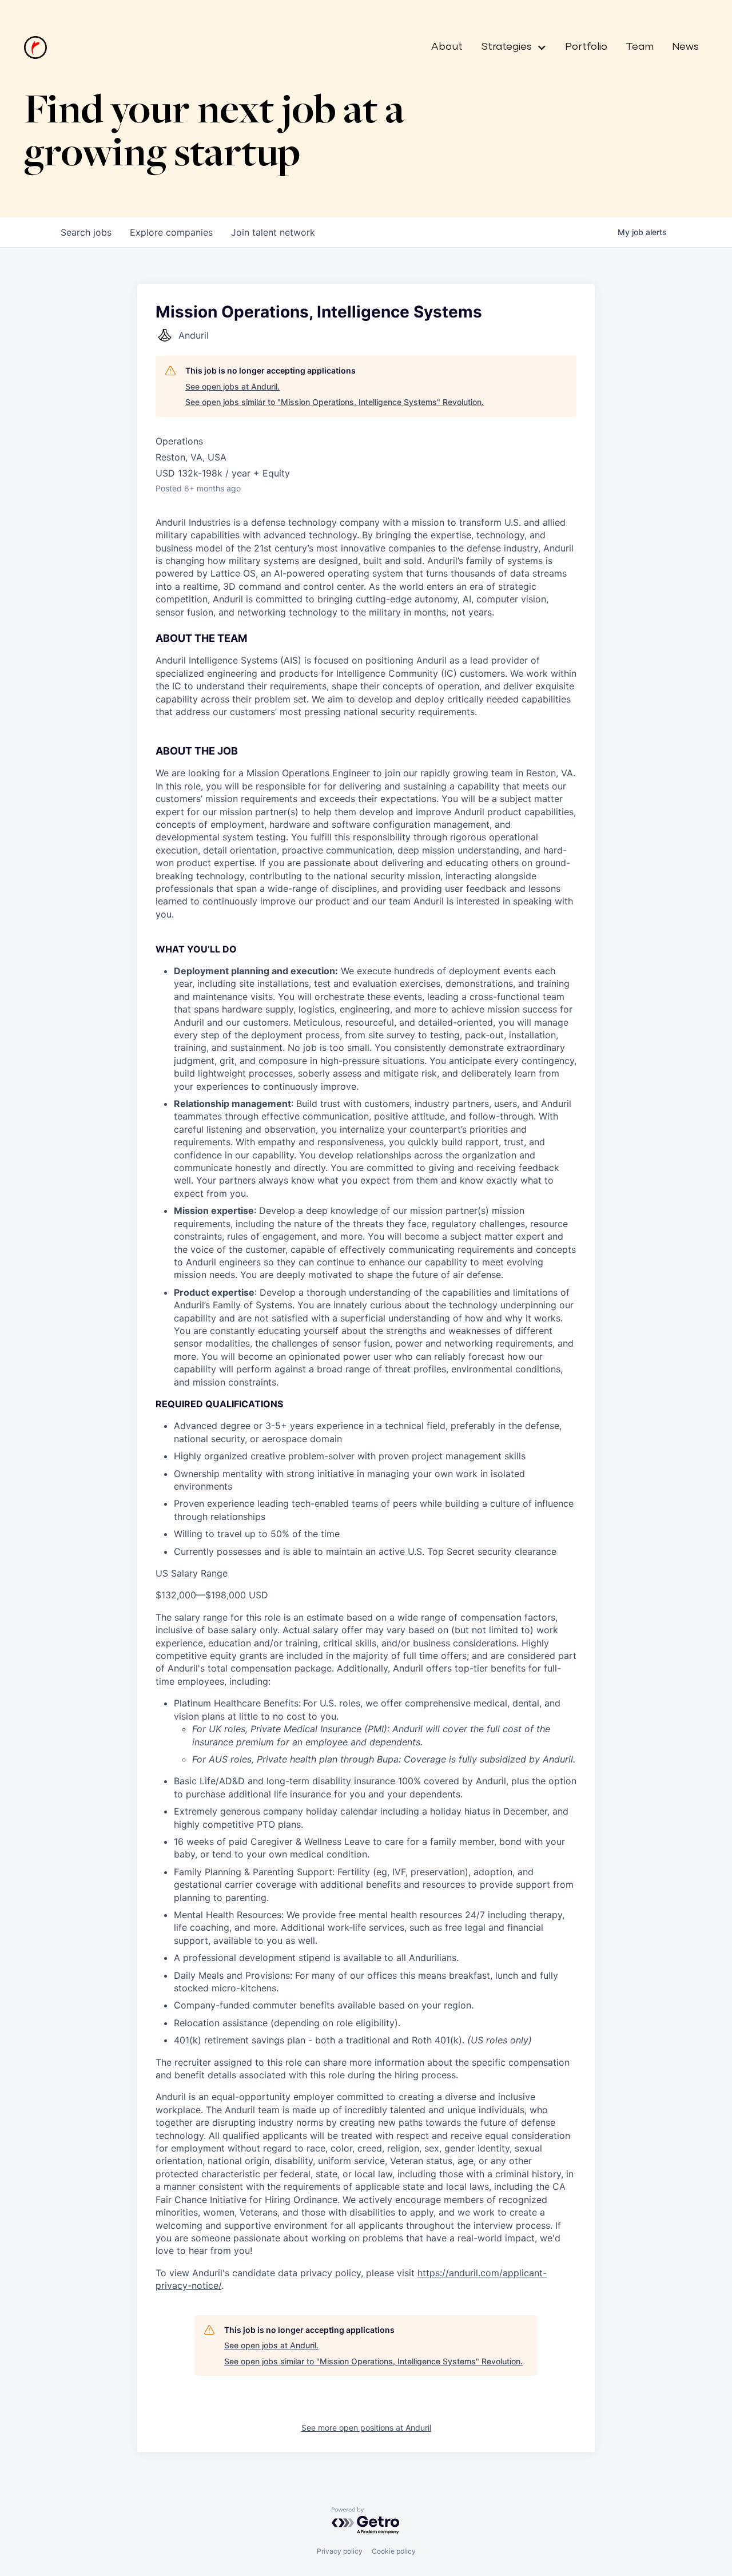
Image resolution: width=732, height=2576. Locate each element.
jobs (86, 232)
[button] (509, 47)
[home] (35, 47)
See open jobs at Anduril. (232, 386)
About (447, 47)
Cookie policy (394, 2551)
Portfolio (586, 47)
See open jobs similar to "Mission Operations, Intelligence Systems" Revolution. (335, 402)
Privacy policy (340, 2551)
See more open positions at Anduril (366, 2428)
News (685, 47)
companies (171, 232)
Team (640, 47)
